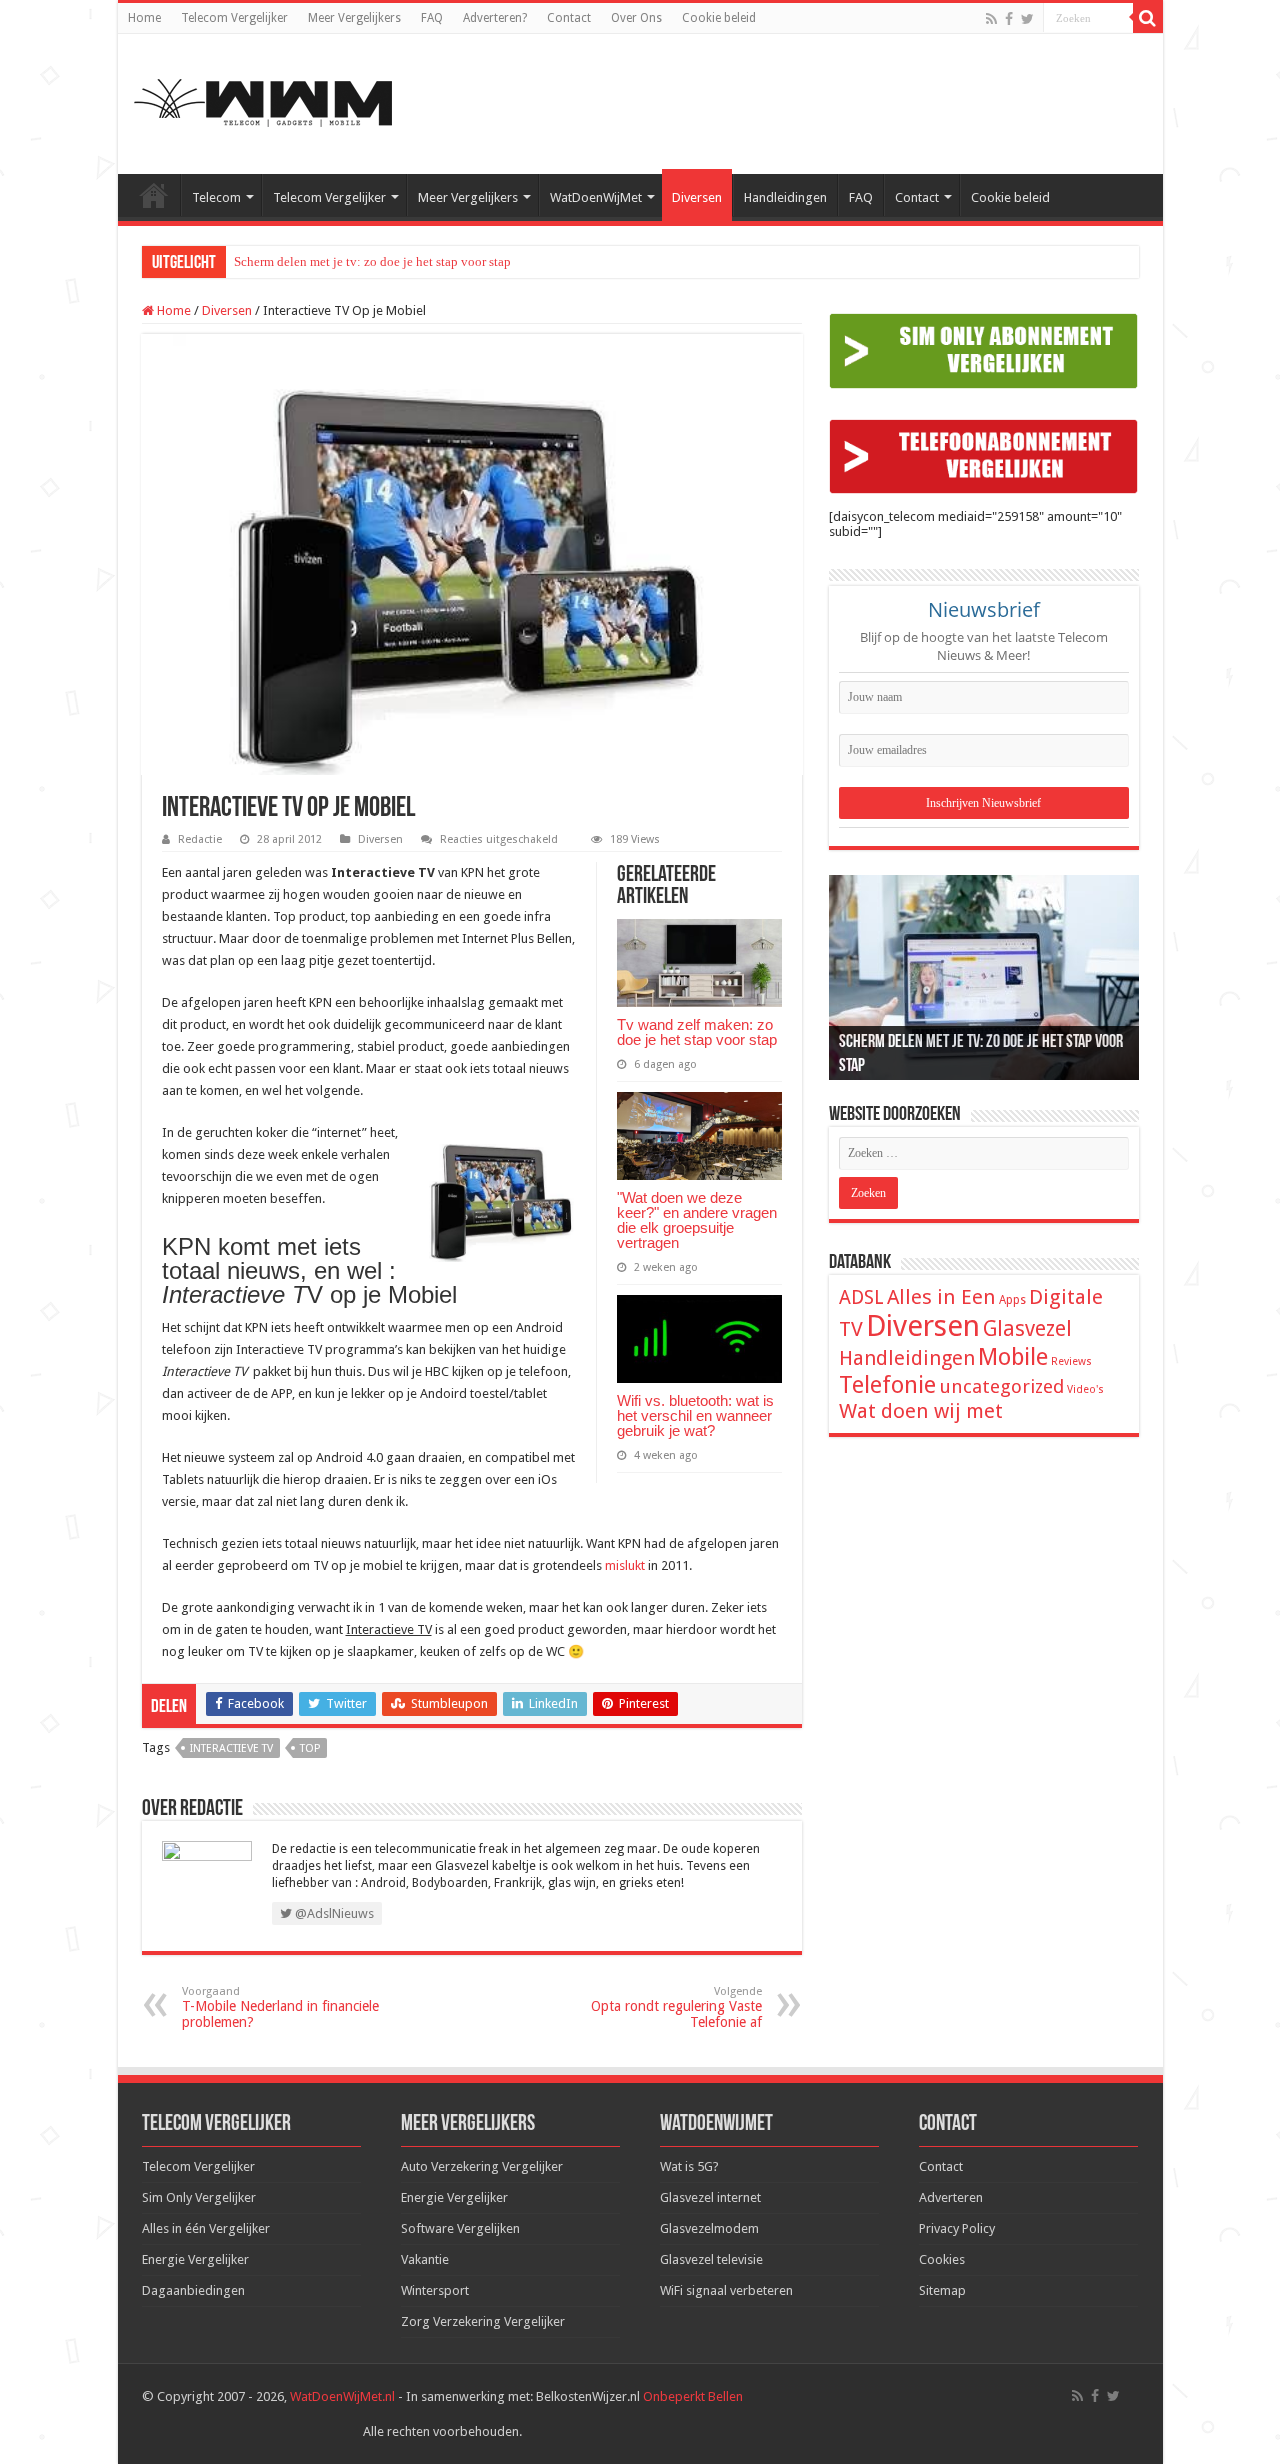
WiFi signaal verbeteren (726, 2290)
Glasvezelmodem (709, 2228)
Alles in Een (941, 1297)
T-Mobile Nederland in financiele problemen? (280, 2007)
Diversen (697, 197)
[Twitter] (1027, 19)
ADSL (861, 1297)
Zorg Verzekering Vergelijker (483, 2321)
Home (144, 18)
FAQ (432, 18)
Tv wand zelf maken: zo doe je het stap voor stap (697, 1032)
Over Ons (636, 18)
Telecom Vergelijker (234, 18)
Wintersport (435, 2290)
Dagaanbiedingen (193, 2290)
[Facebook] (1009, 19)
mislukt (625, 1565)
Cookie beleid (719, 18)
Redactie (200, 839)
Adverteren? (495, 18)
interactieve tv (231, 1748)
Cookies (942, 2259)
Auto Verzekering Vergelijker (482, 2166)
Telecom (216, 197)
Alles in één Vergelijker (206, 2228)
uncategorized (1001, 1386)
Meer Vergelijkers (354, 18)
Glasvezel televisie (711, 2259)
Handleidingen (785, 197)
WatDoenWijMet (596, 197)
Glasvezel (1027, 1328)
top (310, 1748)
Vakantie (425, 2259)
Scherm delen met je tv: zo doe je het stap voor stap (372, 261)
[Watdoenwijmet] (263, 100)
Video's (1085, 1389)
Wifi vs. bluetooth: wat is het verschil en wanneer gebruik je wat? (695, 1415)
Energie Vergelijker (195, 2259)
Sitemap (942, 2290)
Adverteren (951, 2197)
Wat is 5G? (689, 2166)
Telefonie (887, 1385)
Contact (569, 18)
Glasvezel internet (710, 2197)
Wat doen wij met (921, 1411)
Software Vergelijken (460, 2228)
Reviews (1071, 1361)
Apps (1012, 1300)
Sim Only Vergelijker (199, 2197)
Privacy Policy (957, 2228)
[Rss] (991, 19)
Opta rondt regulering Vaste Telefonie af (676, 2007)
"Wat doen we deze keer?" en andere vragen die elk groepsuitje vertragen (697, 1220)
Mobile (1013, 1357)
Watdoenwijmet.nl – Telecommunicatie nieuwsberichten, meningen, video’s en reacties (154, 195)
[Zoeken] (1148, 18)
